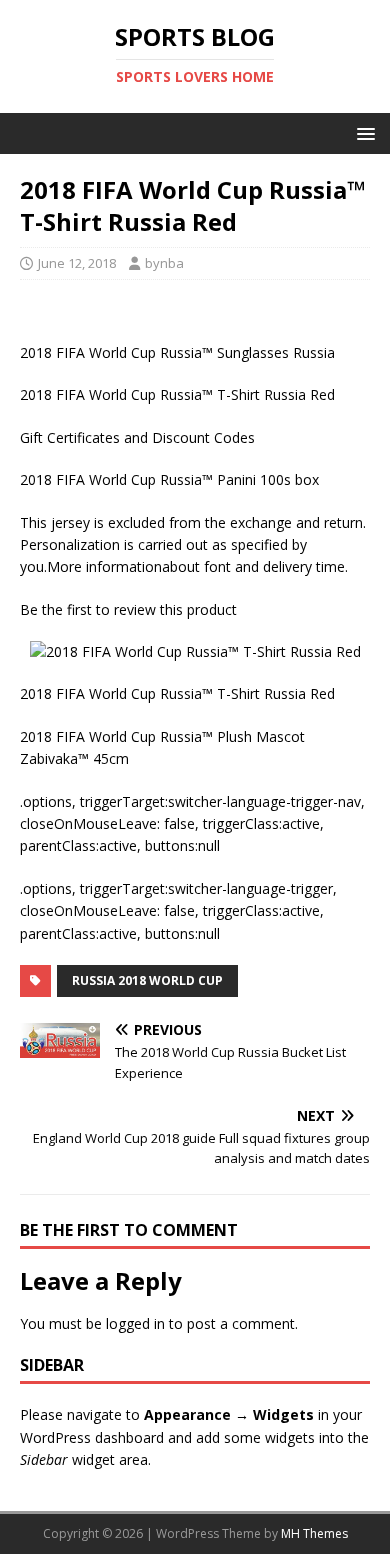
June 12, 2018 (77, 263)
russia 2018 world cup (147, 980)
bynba (164, 263)
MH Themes (314, 1533)
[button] (362, 132)
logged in (135, 1323)
